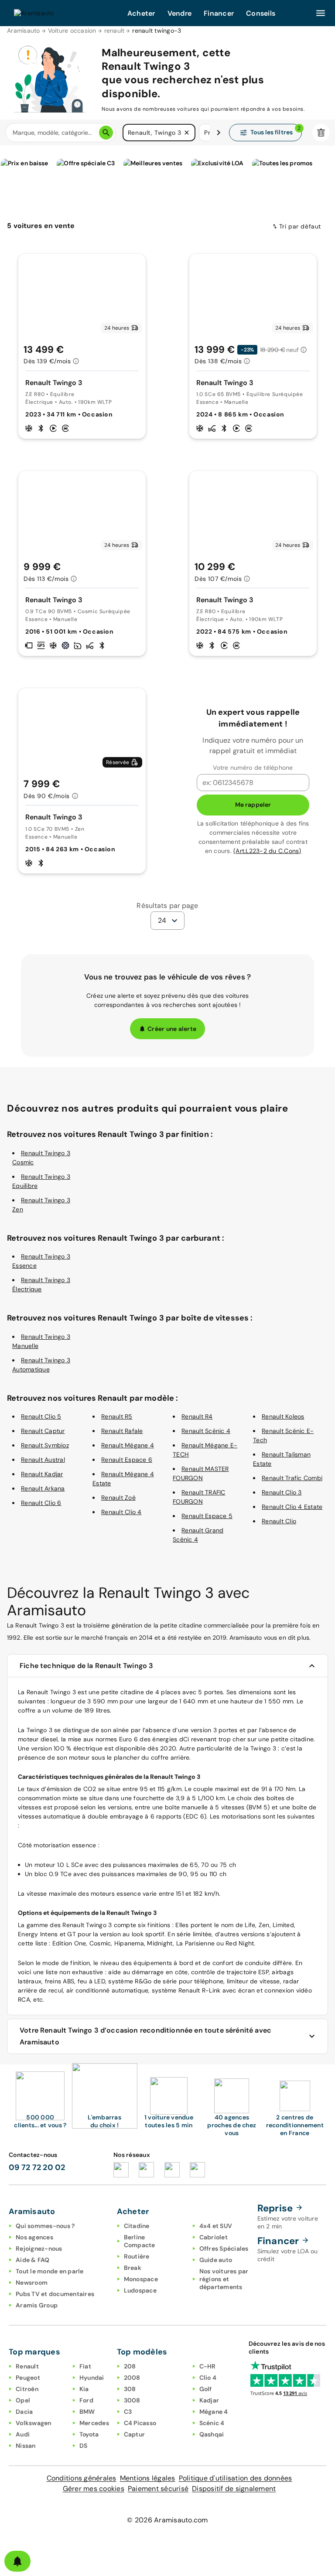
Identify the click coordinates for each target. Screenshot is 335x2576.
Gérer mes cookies (94, 2489)
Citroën (27, 2389)
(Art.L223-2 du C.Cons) (267, 851)
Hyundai (92, 2378)
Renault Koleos (283, 1416)
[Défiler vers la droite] (219, 133)
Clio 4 (208, 2378)
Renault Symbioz (45, 1445)
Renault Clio (279, 1521)
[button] (187, 133)
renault (115, 31)
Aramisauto (24, 31)
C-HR (208, 2366)
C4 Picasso (140, 2423)
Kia (84, 2389)
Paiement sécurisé (158, 2489)
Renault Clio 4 (121, 1512)
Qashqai (212, 2434)
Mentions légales (148, 2478)
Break (133, 2268)
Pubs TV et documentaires (55, 2294)
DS (84, 2446)
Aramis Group (37, 2305)
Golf (206, 2389)
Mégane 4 (214, 2412)
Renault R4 (197, 1416)
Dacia (24, 2412)
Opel (23, 2400)
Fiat (85, 2366)
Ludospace (140, 2290)
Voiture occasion (72, 31)
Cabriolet (214, 2237)
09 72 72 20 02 (37, 2167)
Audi (23, 2434)
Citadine (137, 2226)
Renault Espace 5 (207, 1516)
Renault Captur (43, 1431)
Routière (137, 2256)
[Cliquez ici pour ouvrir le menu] (321, 13)
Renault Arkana (43, 1488)
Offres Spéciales (224, 2248)
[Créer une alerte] (17, 2561)
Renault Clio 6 (41, 1503)
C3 (128, 2412)
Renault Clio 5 (41, 1416)
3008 (132, 2400)
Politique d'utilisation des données (236, 2478)
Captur (135, 2434)
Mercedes (94, 2423)
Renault (27, 2366)
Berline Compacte (140, 2241)
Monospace (141, 2279)
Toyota (89, 2434)
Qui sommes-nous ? (45, 2226)
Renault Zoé (118, 1498)
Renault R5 (117, 1416)
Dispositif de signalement (234, 2489)
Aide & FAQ (33, 2260)
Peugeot (28, 2378)
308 (130, 2389)
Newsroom (32, 2283)
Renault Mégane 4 (128, 1445)
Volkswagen (34, 2423)
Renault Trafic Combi (292, 1478)
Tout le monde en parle (50, 2271)
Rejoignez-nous (39, 2248)
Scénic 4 (212, 2423)
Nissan (26, 2446)
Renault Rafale (122, 1431)
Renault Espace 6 (127, 1460)
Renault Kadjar (42, 1474)
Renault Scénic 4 (206, 1431)
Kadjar (209, 2400)
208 (130, 2366)
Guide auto (216, 2260)
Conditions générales (82, 2478)
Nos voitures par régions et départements (224, 2279)
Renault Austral (43, 1460)
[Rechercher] (106, 133)
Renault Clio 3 (282, 1492)
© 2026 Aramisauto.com (167, 2520)
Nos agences (34, 2237)
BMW (87, 2412)
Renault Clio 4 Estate (292, 1507)
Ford (86, 2400)
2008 (132, 2378)
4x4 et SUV (216, 2226)
